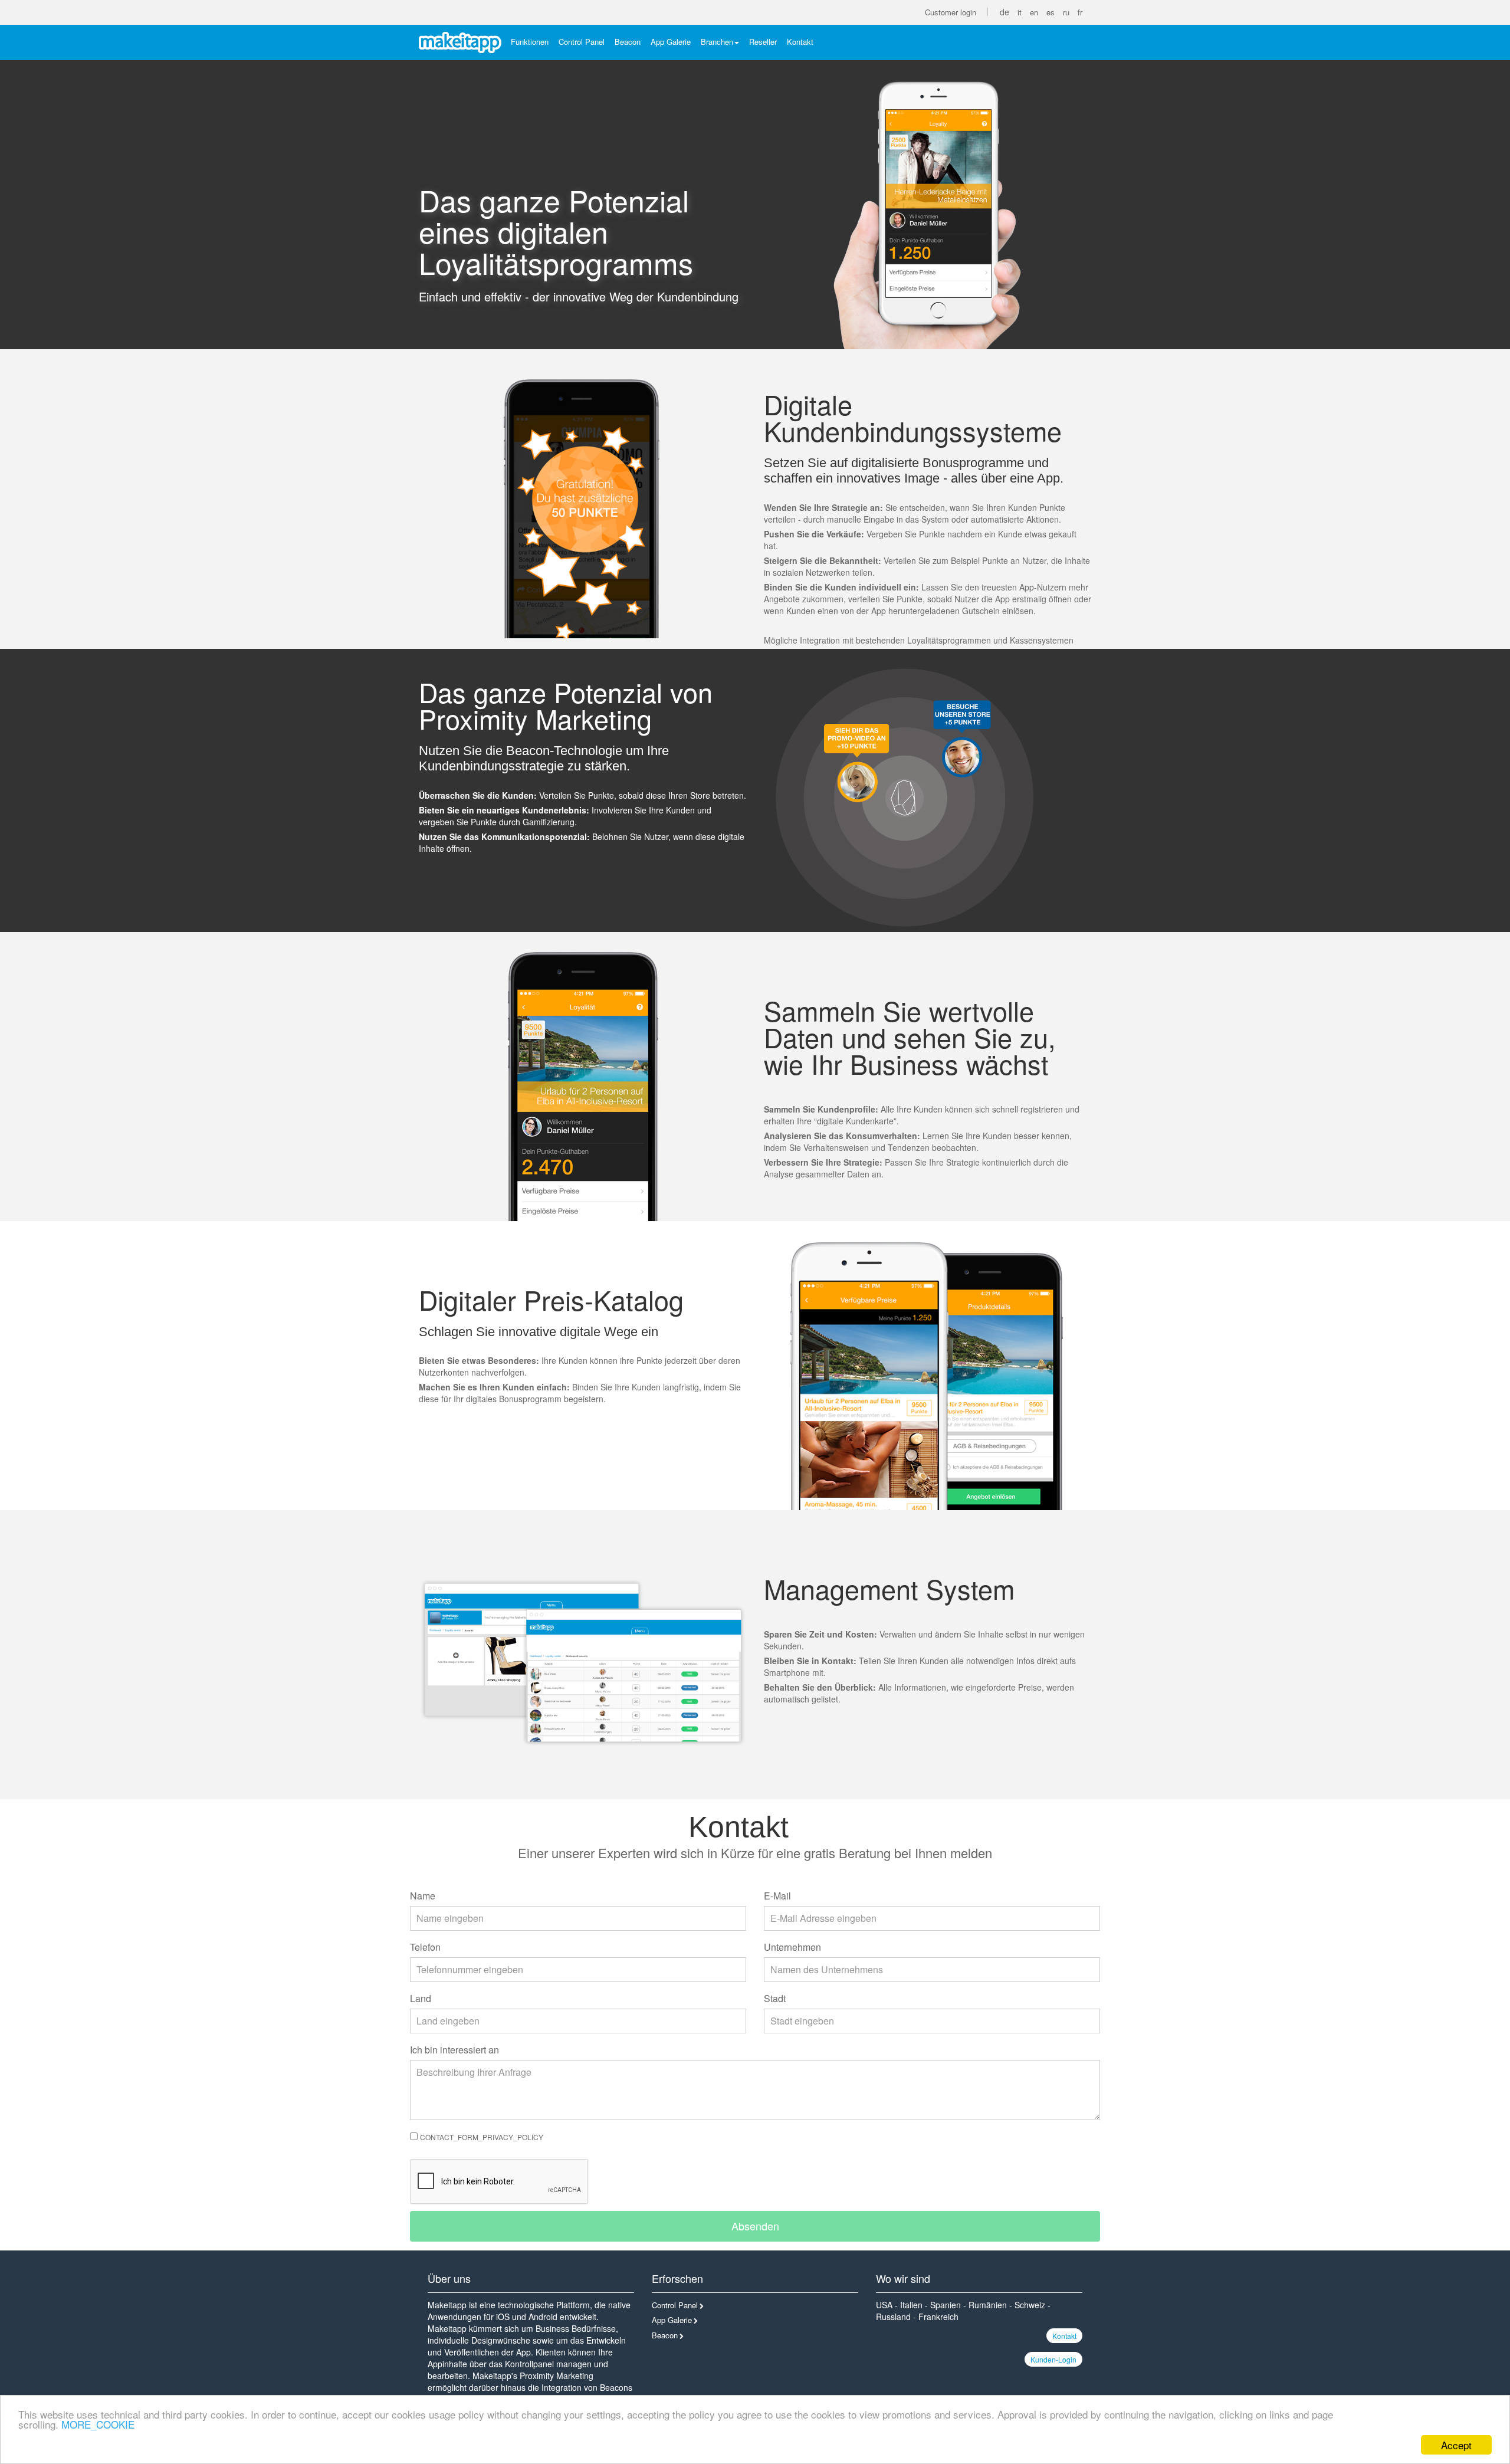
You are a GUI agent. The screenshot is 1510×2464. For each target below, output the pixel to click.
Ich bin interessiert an (454, 2050)
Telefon (425, 1947)
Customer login (951, 12)
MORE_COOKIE (98, 2424)
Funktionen (530, 42)
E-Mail (777, 1896)
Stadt (775, 1998)
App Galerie (671, 42)
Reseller (763, 42)
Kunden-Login (1053, 2359)
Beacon (628, 42)
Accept (1456, 2445)
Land (421, 1998)
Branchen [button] (717, 42)
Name (423, 1896)
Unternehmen (792, 1947)
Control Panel (582, 42)
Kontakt (800, 42)
